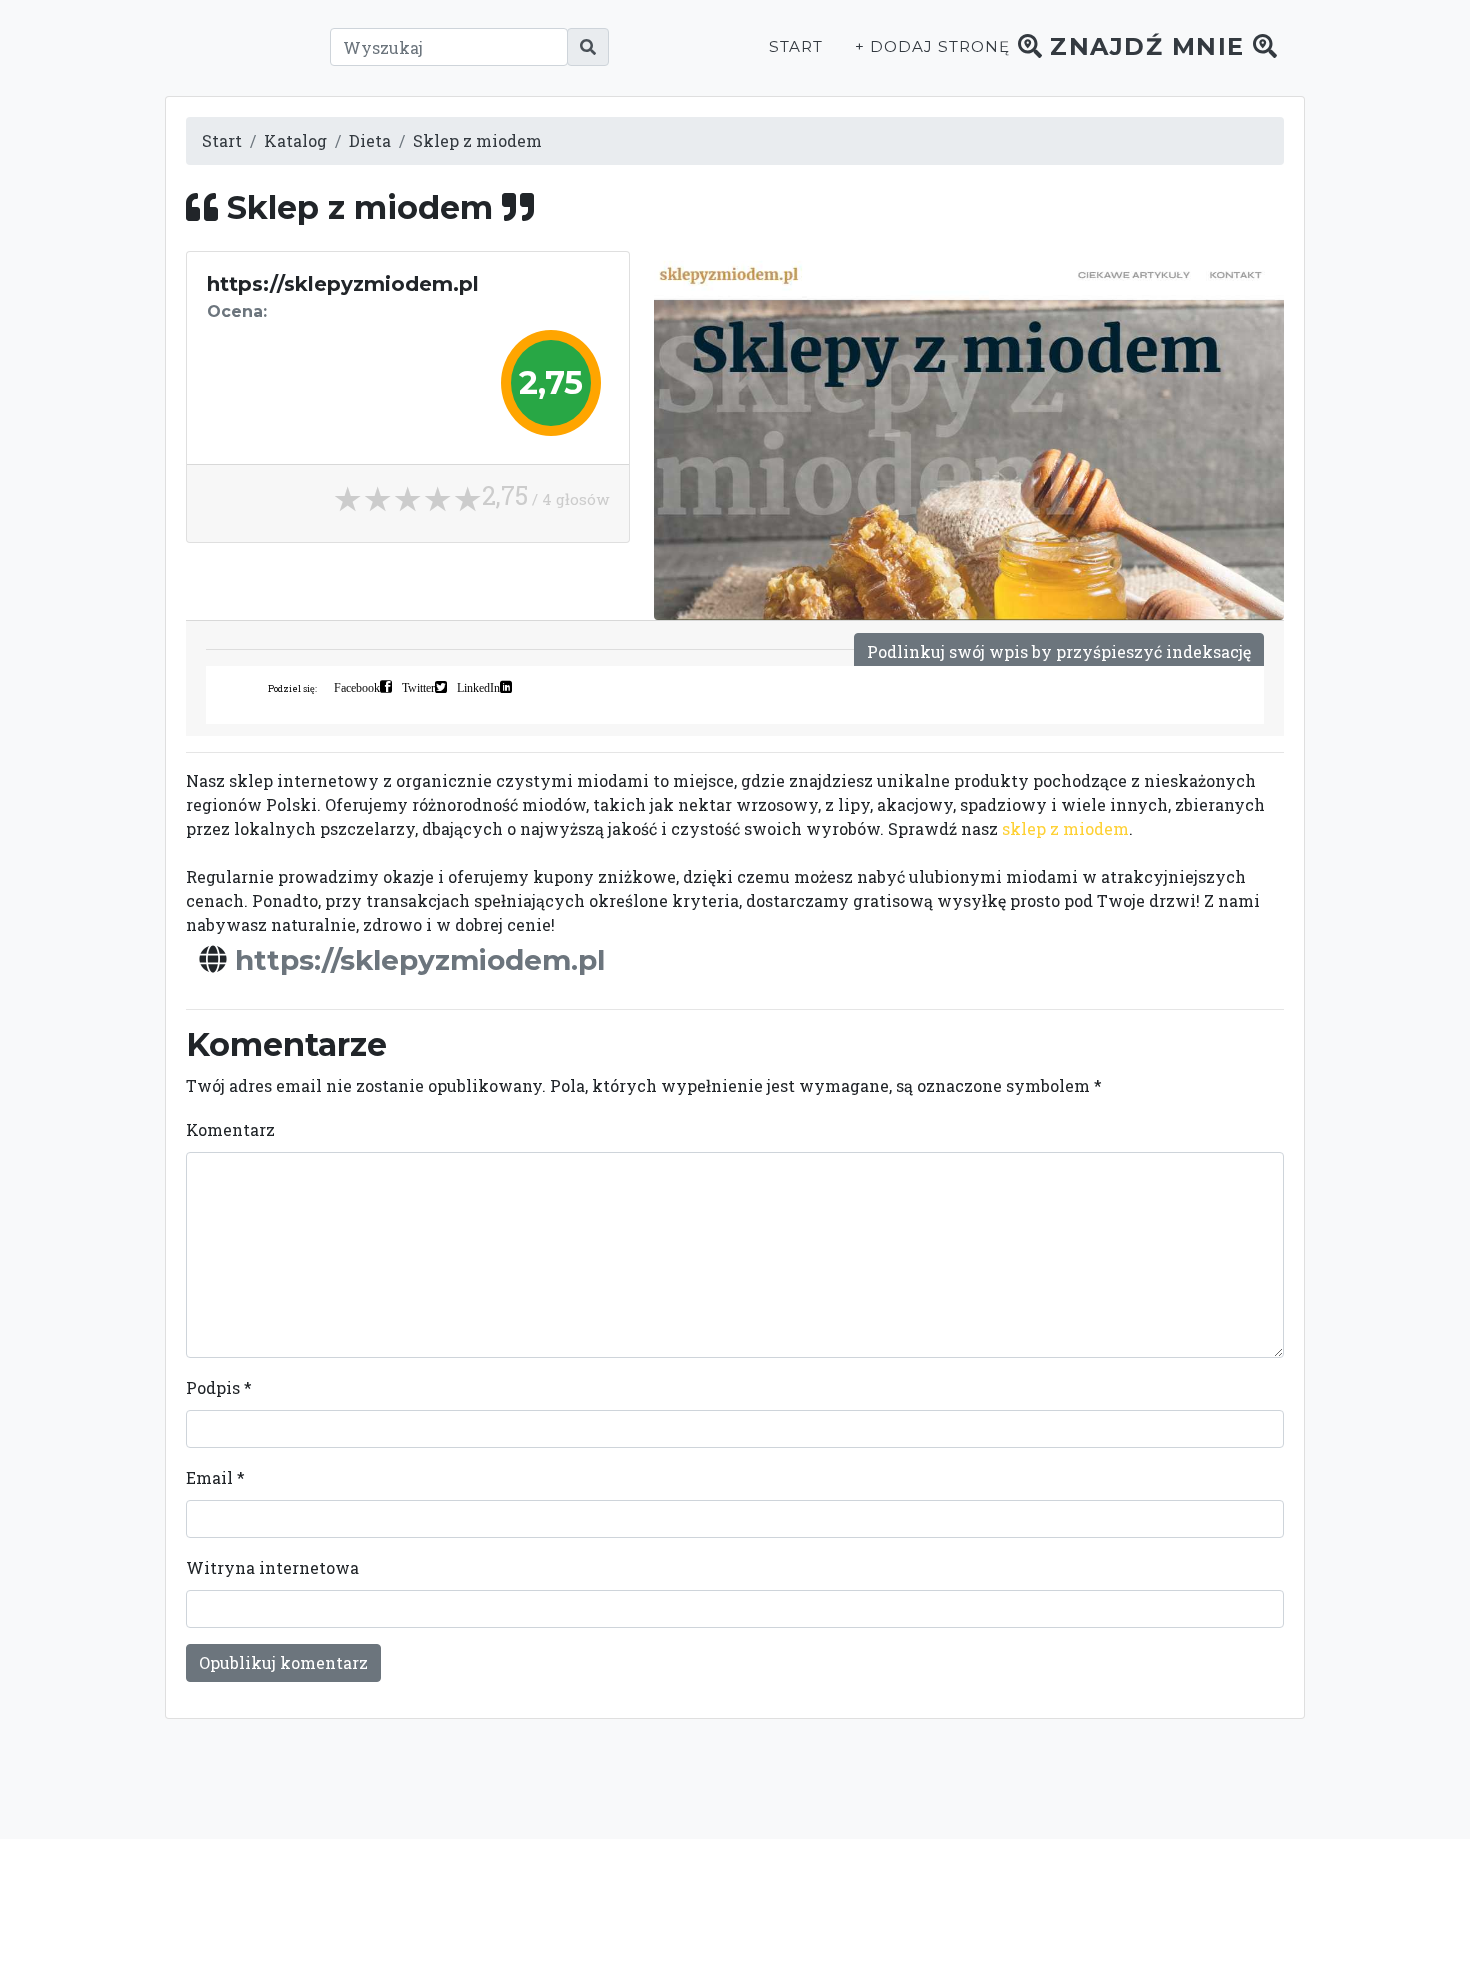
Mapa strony (1147, 1900)
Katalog (295, 140)
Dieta (370, 140)
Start (796, 46)
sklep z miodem (1065, 828)
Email (215, 1477)
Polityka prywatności (913, 1900)
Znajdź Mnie (1148, 46)
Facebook (357, 687)
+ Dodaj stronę (932, 46)
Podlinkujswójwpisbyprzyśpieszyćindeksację (1059, 651)
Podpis (219, 1387)
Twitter (418, 687)
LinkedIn (478, 687)
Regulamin (1045, 1900)
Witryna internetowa (272, 1567)
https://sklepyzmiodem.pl (420, 960)
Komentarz (230, 1129)
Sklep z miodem (477, 140)
